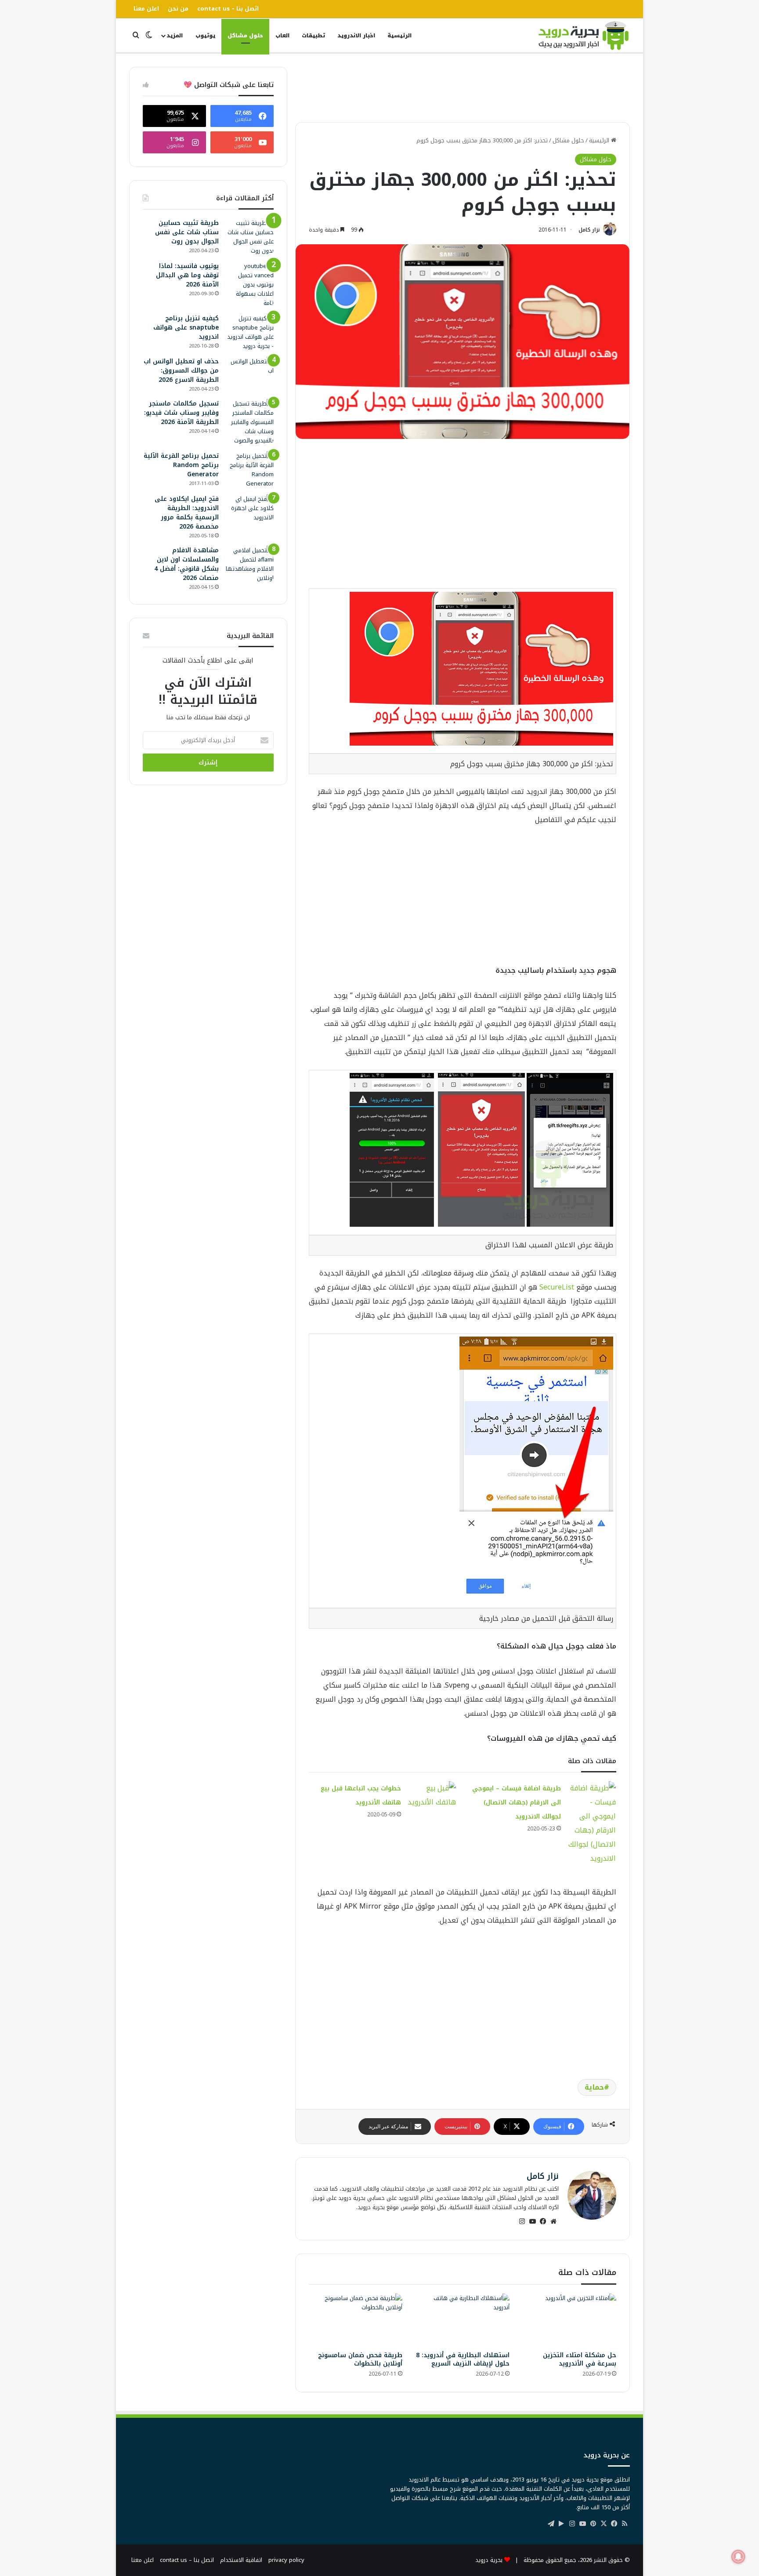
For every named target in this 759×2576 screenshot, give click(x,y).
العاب (282, 36)
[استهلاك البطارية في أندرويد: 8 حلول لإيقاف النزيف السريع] (462, 2320)
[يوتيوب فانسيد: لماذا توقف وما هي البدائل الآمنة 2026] (249, 284)
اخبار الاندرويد (356, 36)
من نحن (178, 9)
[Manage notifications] (738, 2557)
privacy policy (286, 2560)
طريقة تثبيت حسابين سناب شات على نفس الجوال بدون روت (187, 232)
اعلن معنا (146, 9)
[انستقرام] (522, 2221)
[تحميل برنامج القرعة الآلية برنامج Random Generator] (249, 470)
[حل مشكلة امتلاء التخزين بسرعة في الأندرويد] (569, 2320)
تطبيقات (313, 36)
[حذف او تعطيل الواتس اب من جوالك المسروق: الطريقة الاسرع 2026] (249, 373)
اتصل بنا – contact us (228, 9)
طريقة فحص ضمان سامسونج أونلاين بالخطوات (360, 2359)
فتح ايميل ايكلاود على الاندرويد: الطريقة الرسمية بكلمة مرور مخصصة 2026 (187, 513)
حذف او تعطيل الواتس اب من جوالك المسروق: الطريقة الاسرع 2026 (181, 371)
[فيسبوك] (543, 2221)
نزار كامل (589, 230)
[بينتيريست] (593, 2524)
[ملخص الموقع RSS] (625, 2524)
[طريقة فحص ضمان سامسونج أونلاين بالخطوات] (356, 2320)
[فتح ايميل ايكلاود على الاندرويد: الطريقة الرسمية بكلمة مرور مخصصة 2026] (249, 508)
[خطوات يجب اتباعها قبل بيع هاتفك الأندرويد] (432, 1795)
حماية (594, 2087)
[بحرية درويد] (584, 36)
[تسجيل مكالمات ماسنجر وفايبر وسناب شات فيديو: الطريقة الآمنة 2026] (249, 422)
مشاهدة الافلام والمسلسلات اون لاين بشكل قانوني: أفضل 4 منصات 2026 (186, 564)
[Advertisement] (463, 87)
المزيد (175, 36)
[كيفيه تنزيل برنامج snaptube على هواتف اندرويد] (249, 332)
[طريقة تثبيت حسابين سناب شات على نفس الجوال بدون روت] (249, 237)
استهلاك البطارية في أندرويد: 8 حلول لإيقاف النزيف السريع (463, 2359)
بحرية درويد (489, 2560)
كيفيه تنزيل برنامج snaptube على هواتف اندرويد (186, 328)
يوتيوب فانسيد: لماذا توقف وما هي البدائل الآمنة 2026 (187, 275)
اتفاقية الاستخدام (241, 2560)
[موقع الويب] (553, 2221)
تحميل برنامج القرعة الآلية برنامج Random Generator (181, 465)
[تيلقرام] (551, 2524)
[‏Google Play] (561, 2524)
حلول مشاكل (245, 36)
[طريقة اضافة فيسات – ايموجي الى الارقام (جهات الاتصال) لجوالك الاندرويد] (592, 1823)
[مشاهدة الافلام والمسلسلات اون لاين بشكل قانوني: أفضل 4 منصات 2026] (249, 564)
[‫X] (604, 2524)
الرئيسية (399, 36)
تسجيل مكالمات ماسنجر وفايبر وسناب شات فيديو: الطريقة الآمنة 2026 (181, 413)
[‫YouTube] (532, 2221)
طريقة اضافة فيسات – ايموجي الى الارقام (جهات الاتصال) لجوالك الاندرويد (517, 1802)
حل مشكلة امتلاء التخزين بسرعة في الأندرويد (580, 2359)
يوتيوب (205, 36)
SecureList (557, 1287)
